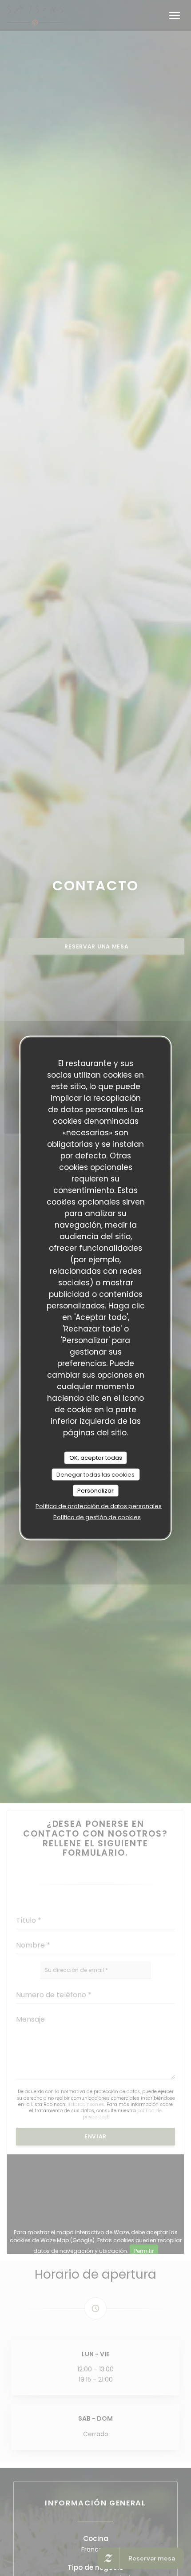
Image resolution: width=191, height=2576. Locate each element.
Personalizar (95, 1491)
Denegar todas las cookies (95, 1474)
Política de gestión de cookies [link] (97, 1517)
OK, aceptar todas (96, 1458)
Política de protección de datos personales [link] (99, 1506)
